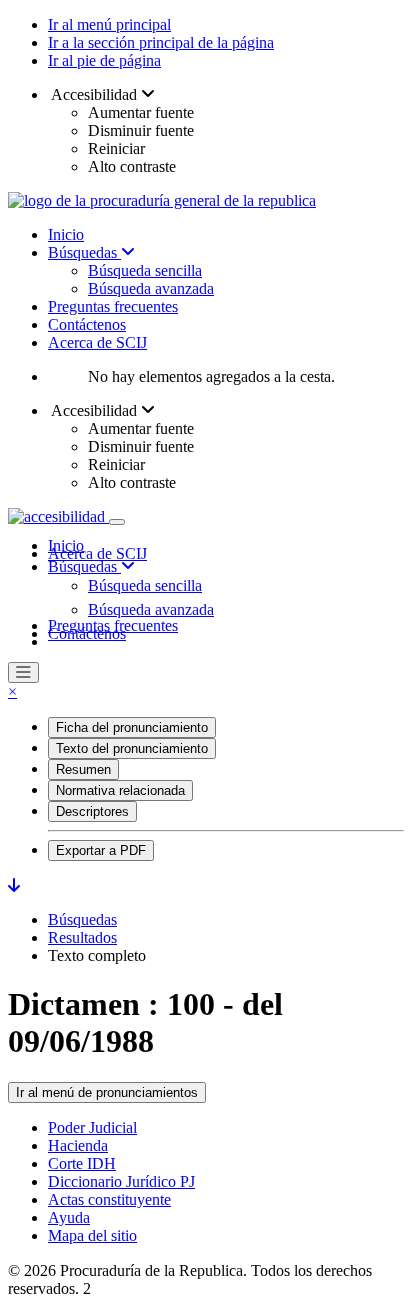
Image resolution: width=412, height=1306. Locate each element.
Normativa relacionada (120, 790)
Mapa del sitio (92, 1235)
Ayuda (69, 1217)
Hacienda (78, 1145)
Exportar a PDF (101, 850)
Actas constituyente (109, 1199)
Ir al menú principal (109, 24)
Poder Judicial (92, 1127)
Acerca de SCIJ (97, 342)
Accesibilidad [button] (94, 94)
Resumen (83, 769)
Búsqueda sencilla (145, 270)
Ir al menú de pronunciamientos (107, 1092)
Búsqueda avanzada (151, 288)
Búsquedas (84, 252)
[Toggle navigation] (117, 522)
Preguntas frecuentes (113, 306)
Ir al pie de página (104, 60)
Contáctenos (87, 324)
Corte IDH (82, 1163)
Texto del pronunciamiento (132, 748)
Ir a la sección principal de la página (161, 42)
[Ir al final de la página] (14, 885)
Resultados (82, 937)
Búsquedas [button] (84, 566)
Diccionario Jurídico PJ (121, 1181)
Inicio (66, 234)
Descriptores (92, 811)
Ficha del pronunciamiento (132, 727)
